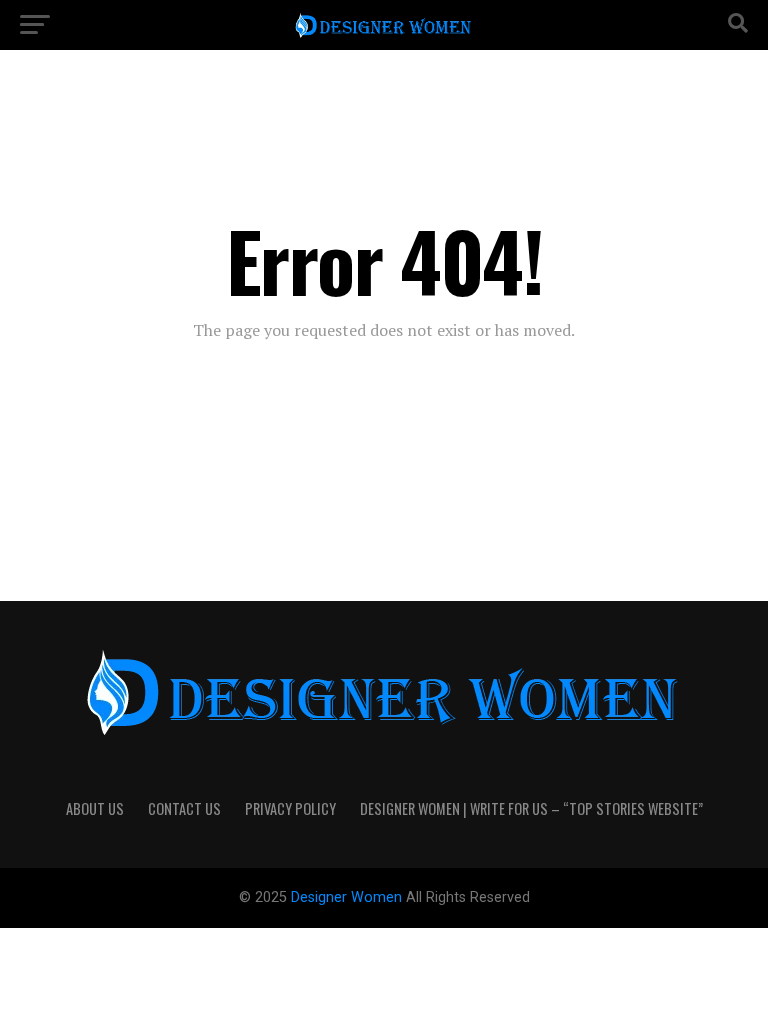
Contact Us (184, 808)
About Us (95, 808)
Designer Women (348, 897)
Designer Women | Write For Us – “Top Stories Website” (531, 808)
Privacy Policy (290, 808)
